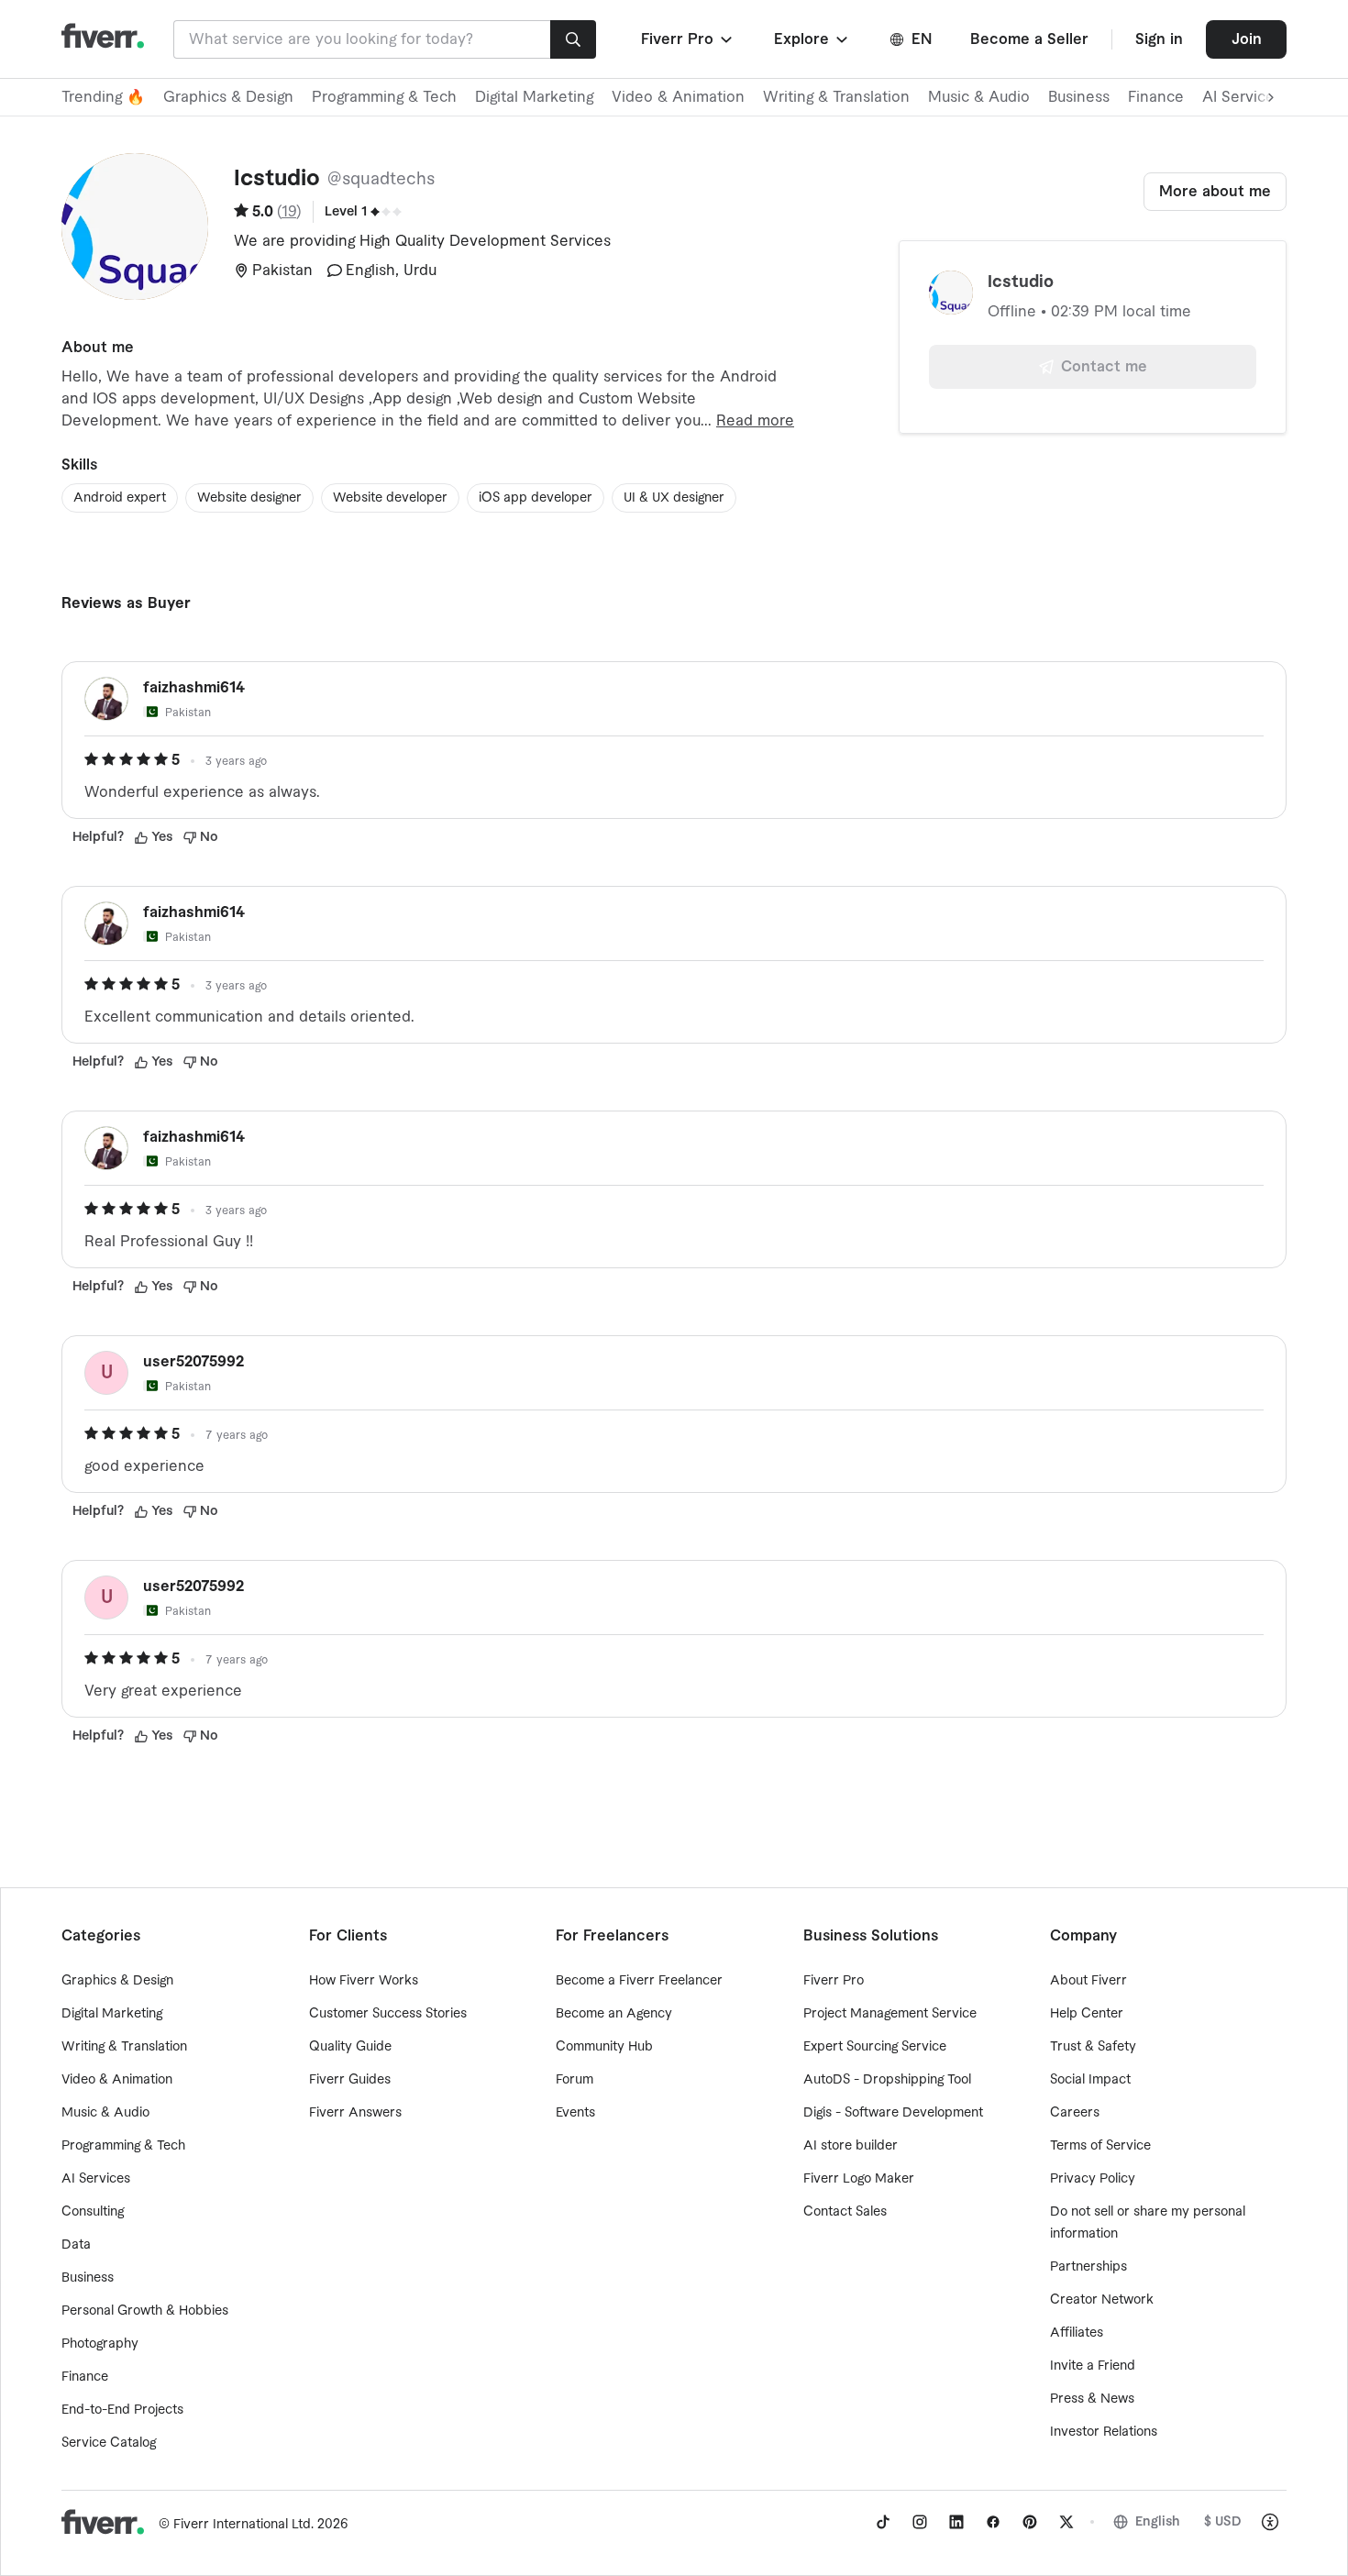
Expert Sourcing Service (875, 2047)
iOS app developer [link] (536, 498)
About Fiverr (1088, 1981)
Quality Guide (350, 2047)
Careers (1075, 2113)
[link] (883, 2522)
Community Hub (604, 2047)
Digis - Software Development (893, 2113)
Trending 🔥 (103, 97)
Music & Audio (979, 97)
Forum (575, 2080)
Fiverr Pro (834, 1981)
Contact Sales (845, 2212)
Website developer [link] (390, 498)
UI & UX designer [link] (674, 498)
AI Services (96, 2179)
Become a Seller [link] (1029, 39)
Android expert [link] (120, 498)
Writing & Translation (836, 97)
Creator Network (1102, 2300)
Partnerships (1088, 2267)
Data (76, 2245)
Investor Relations (1104, 2432)
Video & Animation (678, 97)
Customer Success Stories (388, 2014)
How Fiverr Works (364, 1981)
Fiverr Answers (355, 2113)
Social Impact (1090, 2080)
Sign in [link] (1159, 39)
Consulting (93, 2212)
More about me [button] (1215, 192)
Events (575, 2113)
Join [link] (1247, 39)
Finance (1156, 97)
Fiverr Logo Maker (859, 2179)
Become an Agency (614, 2014)
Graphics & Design (228, 97)
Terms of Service (1100, 2146)
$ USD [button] (1223, 2522)
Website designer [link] (249, 498)
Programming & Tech (384, 97)
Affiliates (1077, 2333)
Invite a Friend (1093, 2366)
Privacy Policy (1093, 2179)
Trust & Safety (1093, 2047)
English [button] (1158, 2522)
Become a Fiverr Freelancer (639, 1981)
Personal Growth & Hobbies (145, 2311)
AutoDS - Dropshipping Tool (887, 2080)
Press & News (1092, 2399)
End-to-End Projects (122, 2410)
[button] (688, 39)
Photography (100, 2344)
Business (1079, 97)
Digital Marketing (534, 97)
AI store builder (851, 2146)
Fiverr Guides (350, 2080)
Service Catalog (109, 2443)
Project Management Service (890, 2014)
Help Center (1087, 2014)
